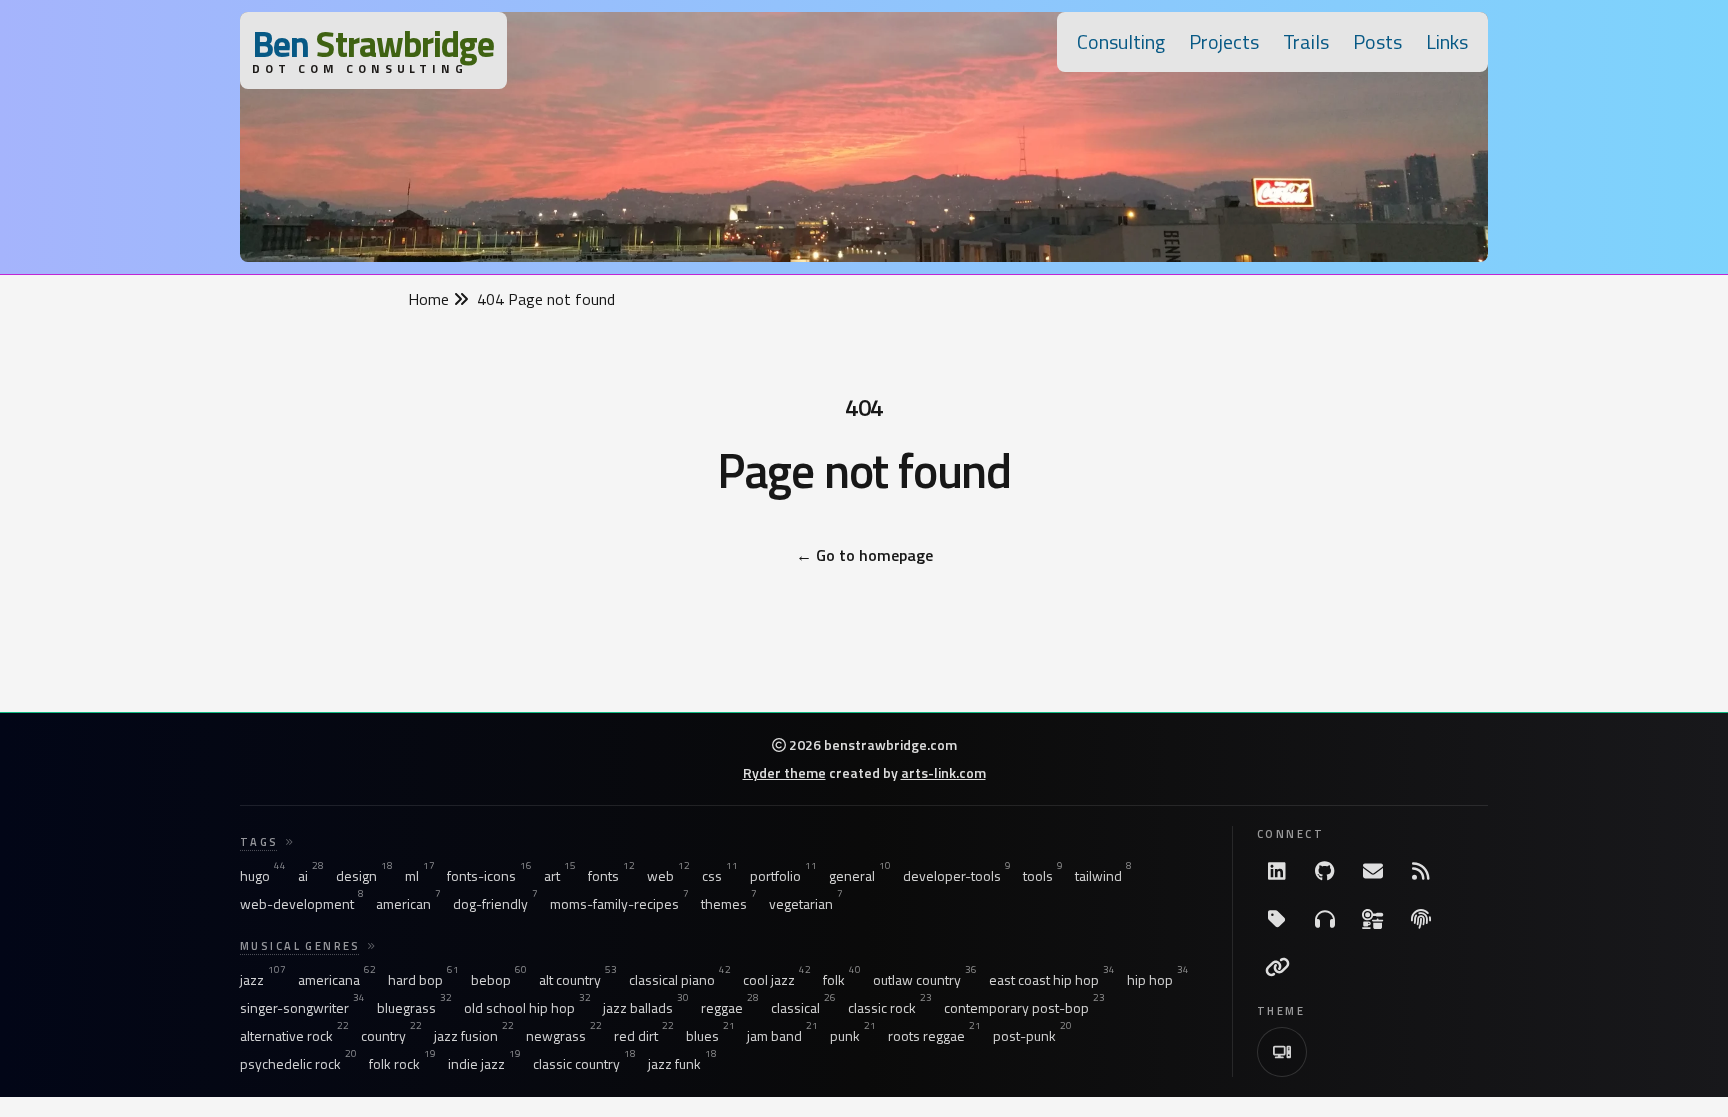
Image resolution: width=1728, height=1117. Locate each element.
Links (1447, 41)
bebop (499, 980)
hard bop (423, 980)
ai (311, 876)
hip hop (1158, 980)
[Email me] (1373, 871)
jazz (263, 980)
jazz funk (682, 1064)
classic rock (890, 1008)
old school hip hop (527, 1008)
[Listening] (1325, 919)
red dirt (644, 1036)
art (560, 876)
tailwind (1103, 876)
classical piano (680, 980)
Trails (1306, 41)
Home (430, 299)
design (364, 876)
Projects (1224, 41)
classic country (584, 1064)
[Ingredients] (1373, 919)
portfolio (783, 876)
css (720, 876)
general (860, 876)
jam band (782, 1036)
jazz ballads (646, 1008)
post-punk (1032, 1036)
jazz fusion (474, 1036)
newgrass (564, 1036)
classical (803, 1008)
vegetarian (806, 904)
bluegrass (414, 1008)
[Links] (1277, 967)
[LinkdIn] (1277, 871)
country (391, 1036)
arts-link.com (943, 772)
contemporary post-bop (1024, 1008)
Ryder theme (784, 772)
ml (420, 876)
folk (842, 980)
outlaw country (925, 980)
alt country (578, 980)
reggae (730, 1008)
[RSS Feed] (1421, 871)
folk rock (402, 1064)
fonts (611, 876)
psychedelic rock (298, 1064)
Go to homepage (864, 555)
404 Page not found (546, 299)
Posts (1377, 41)
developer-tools (957, 876)
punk (853, 1036)
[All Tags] (1277, 919)
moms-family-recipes (619, 904)
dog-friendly (495, 904)
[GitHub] (1325, 871)
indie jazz (484, 1064)
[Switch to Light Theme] (1282, 1052)
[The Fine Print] (1421, 919)
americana (337, 980)
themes (729, 904)
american (408, 904)
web (668, 876)
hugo (263, 876)
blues (710, 1036)
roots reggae (934, 1036)
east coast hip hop (1052, 980)
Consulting (1121, 41)
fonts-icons (489, 876)
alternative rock (294, 1036)
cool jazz (777, 980)
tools (1043, 876)
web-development (302, 904)
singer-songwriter (302, 1008)
